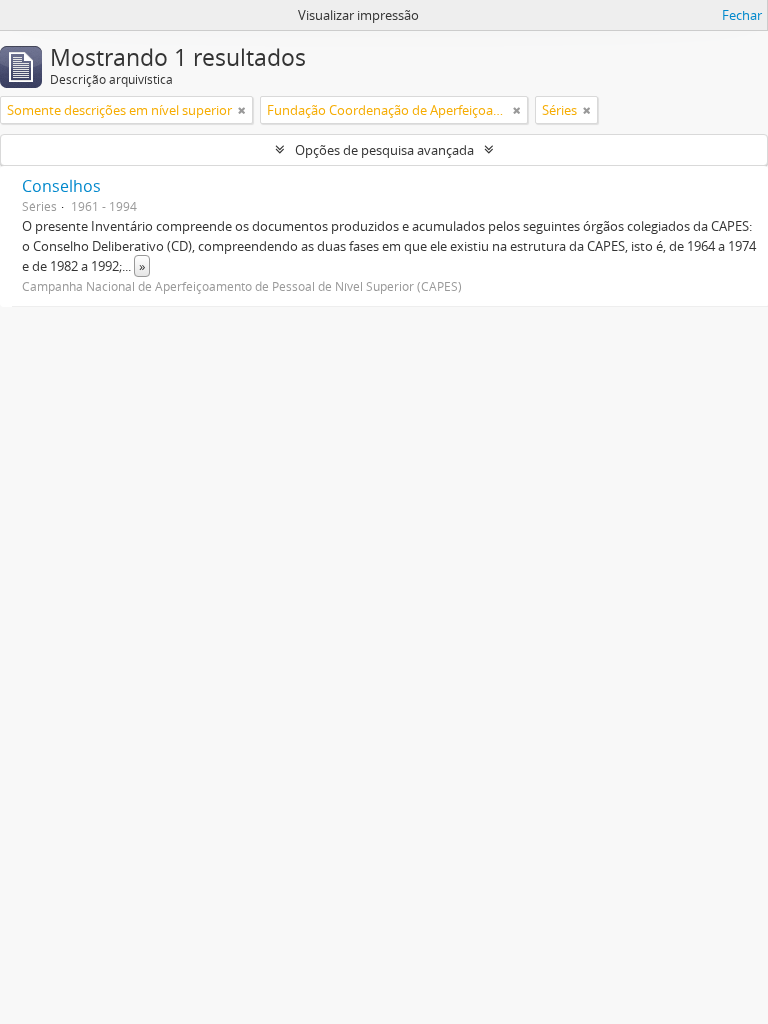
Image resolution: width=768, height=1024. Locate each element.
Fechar (742, 15)
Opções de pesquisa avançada (384, 150)
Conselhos (61, 186)
